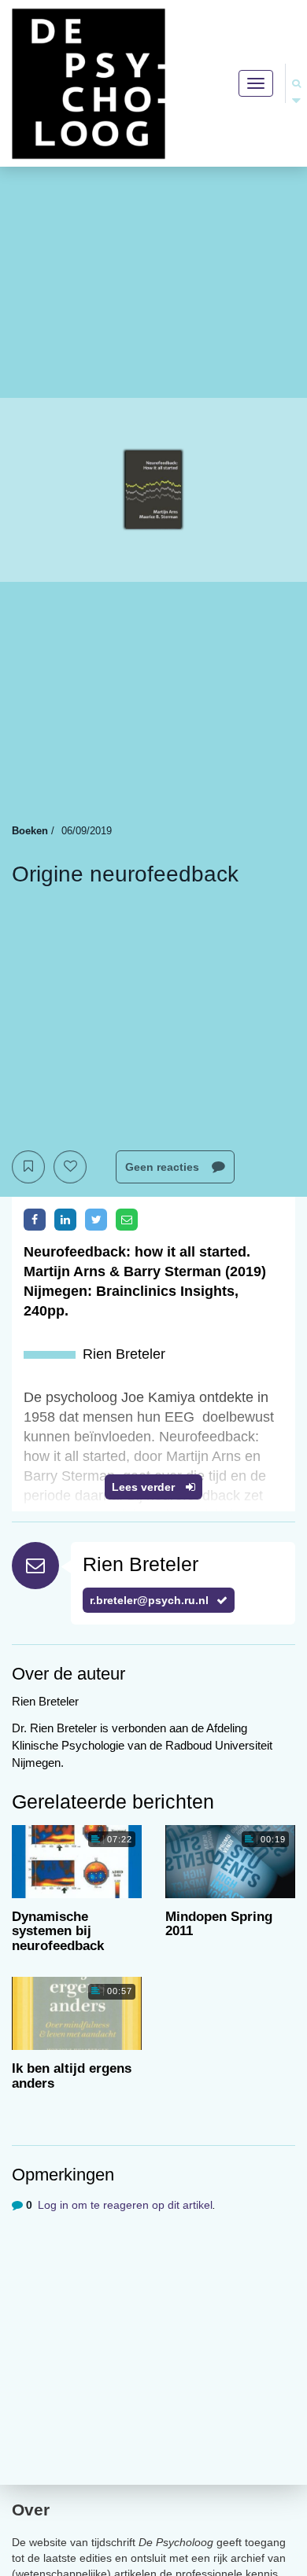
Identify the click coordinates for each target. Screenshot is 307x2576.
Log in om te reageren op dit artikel (125, 2205)
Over (31, 2510)
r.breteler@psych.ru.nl (149, 1600)
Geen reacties (164, 1167)
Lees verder (145, 1487)
